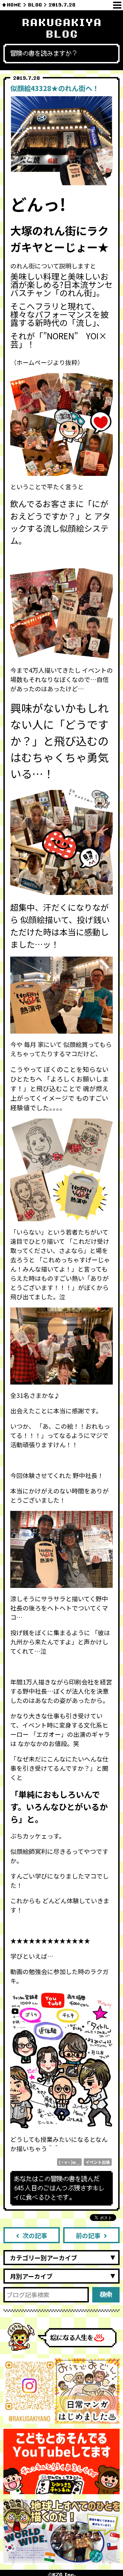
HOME (14, 5)
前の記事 (88, 2235)
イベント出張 (98, 2162)
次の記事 (35, 2235)
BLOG (35, 5)
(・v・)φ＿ (69, 2162)
